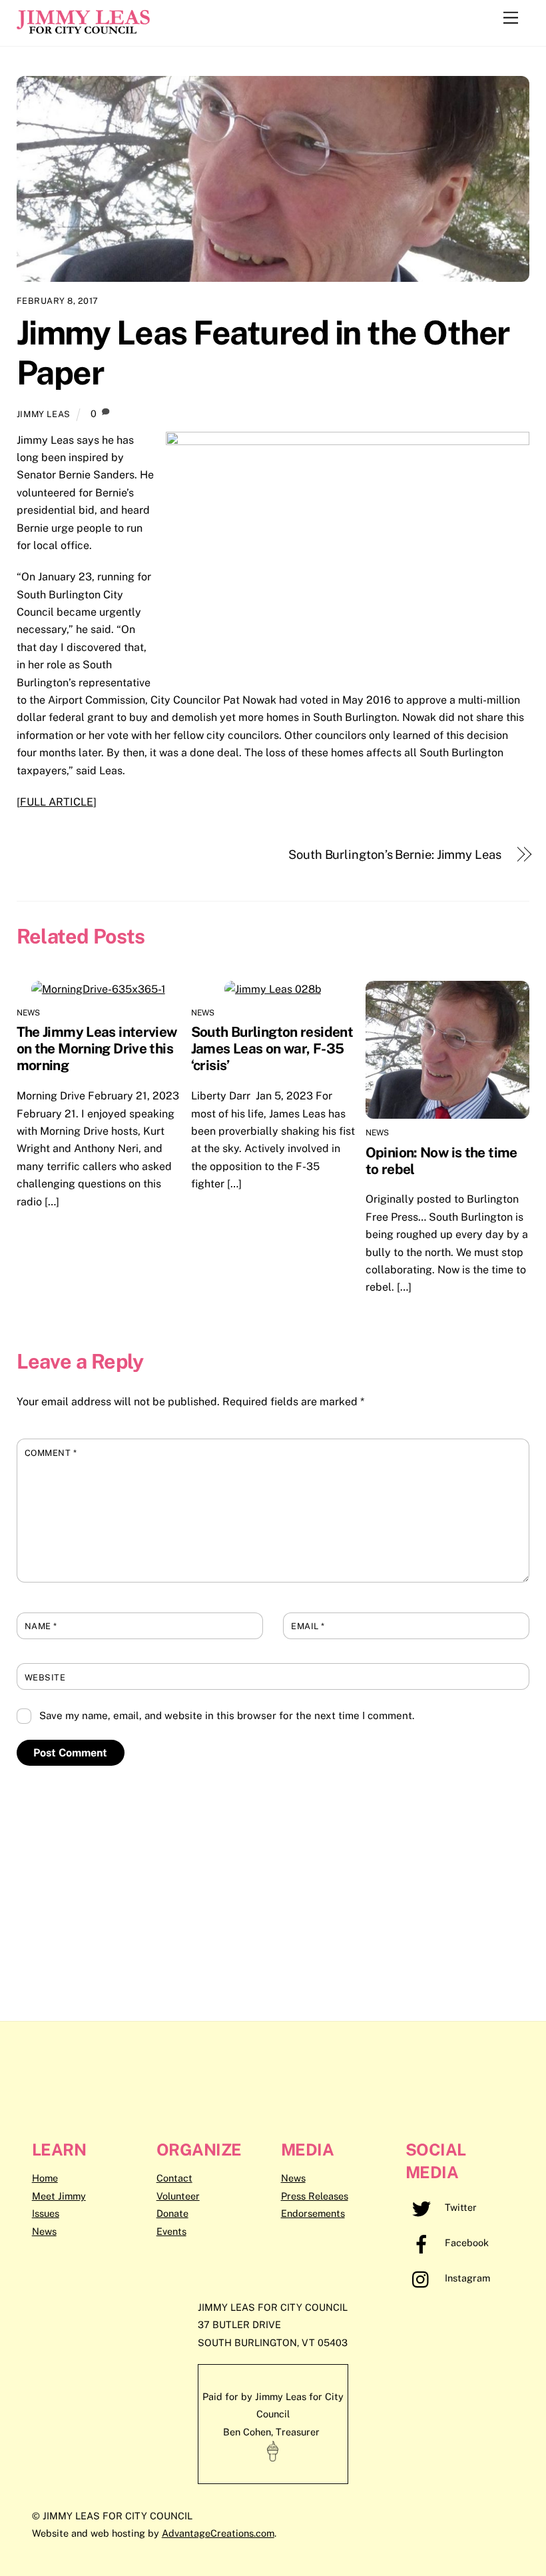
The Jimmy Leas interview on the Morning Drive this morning (97, 1048)
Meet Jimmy (59, 2196)
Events (171, 2231)
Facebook (465, 2243)
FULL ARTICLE (57, 802)
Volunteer (178, 2196)
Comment (51, 1453)
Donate (172, 2213)
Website (45, 1677)
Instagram (466, 2278)
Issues (46, 2213)
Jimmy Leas (44, 414)
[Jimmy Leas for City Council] (83, 29)
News (29, 1013)
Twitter (459, 2207)
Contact (174, 2178)
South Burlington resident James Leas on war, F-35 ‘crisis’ (272, 1048)
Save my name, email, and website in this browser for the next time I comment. (227, 1715)
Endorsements (313, 2213)
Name (41, 1626)
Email (308, 1626)
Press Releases (315, 2196)
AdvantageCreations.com (218, 2533)
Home (45, 2178)
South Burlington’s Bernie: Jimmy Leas (395, 855)
